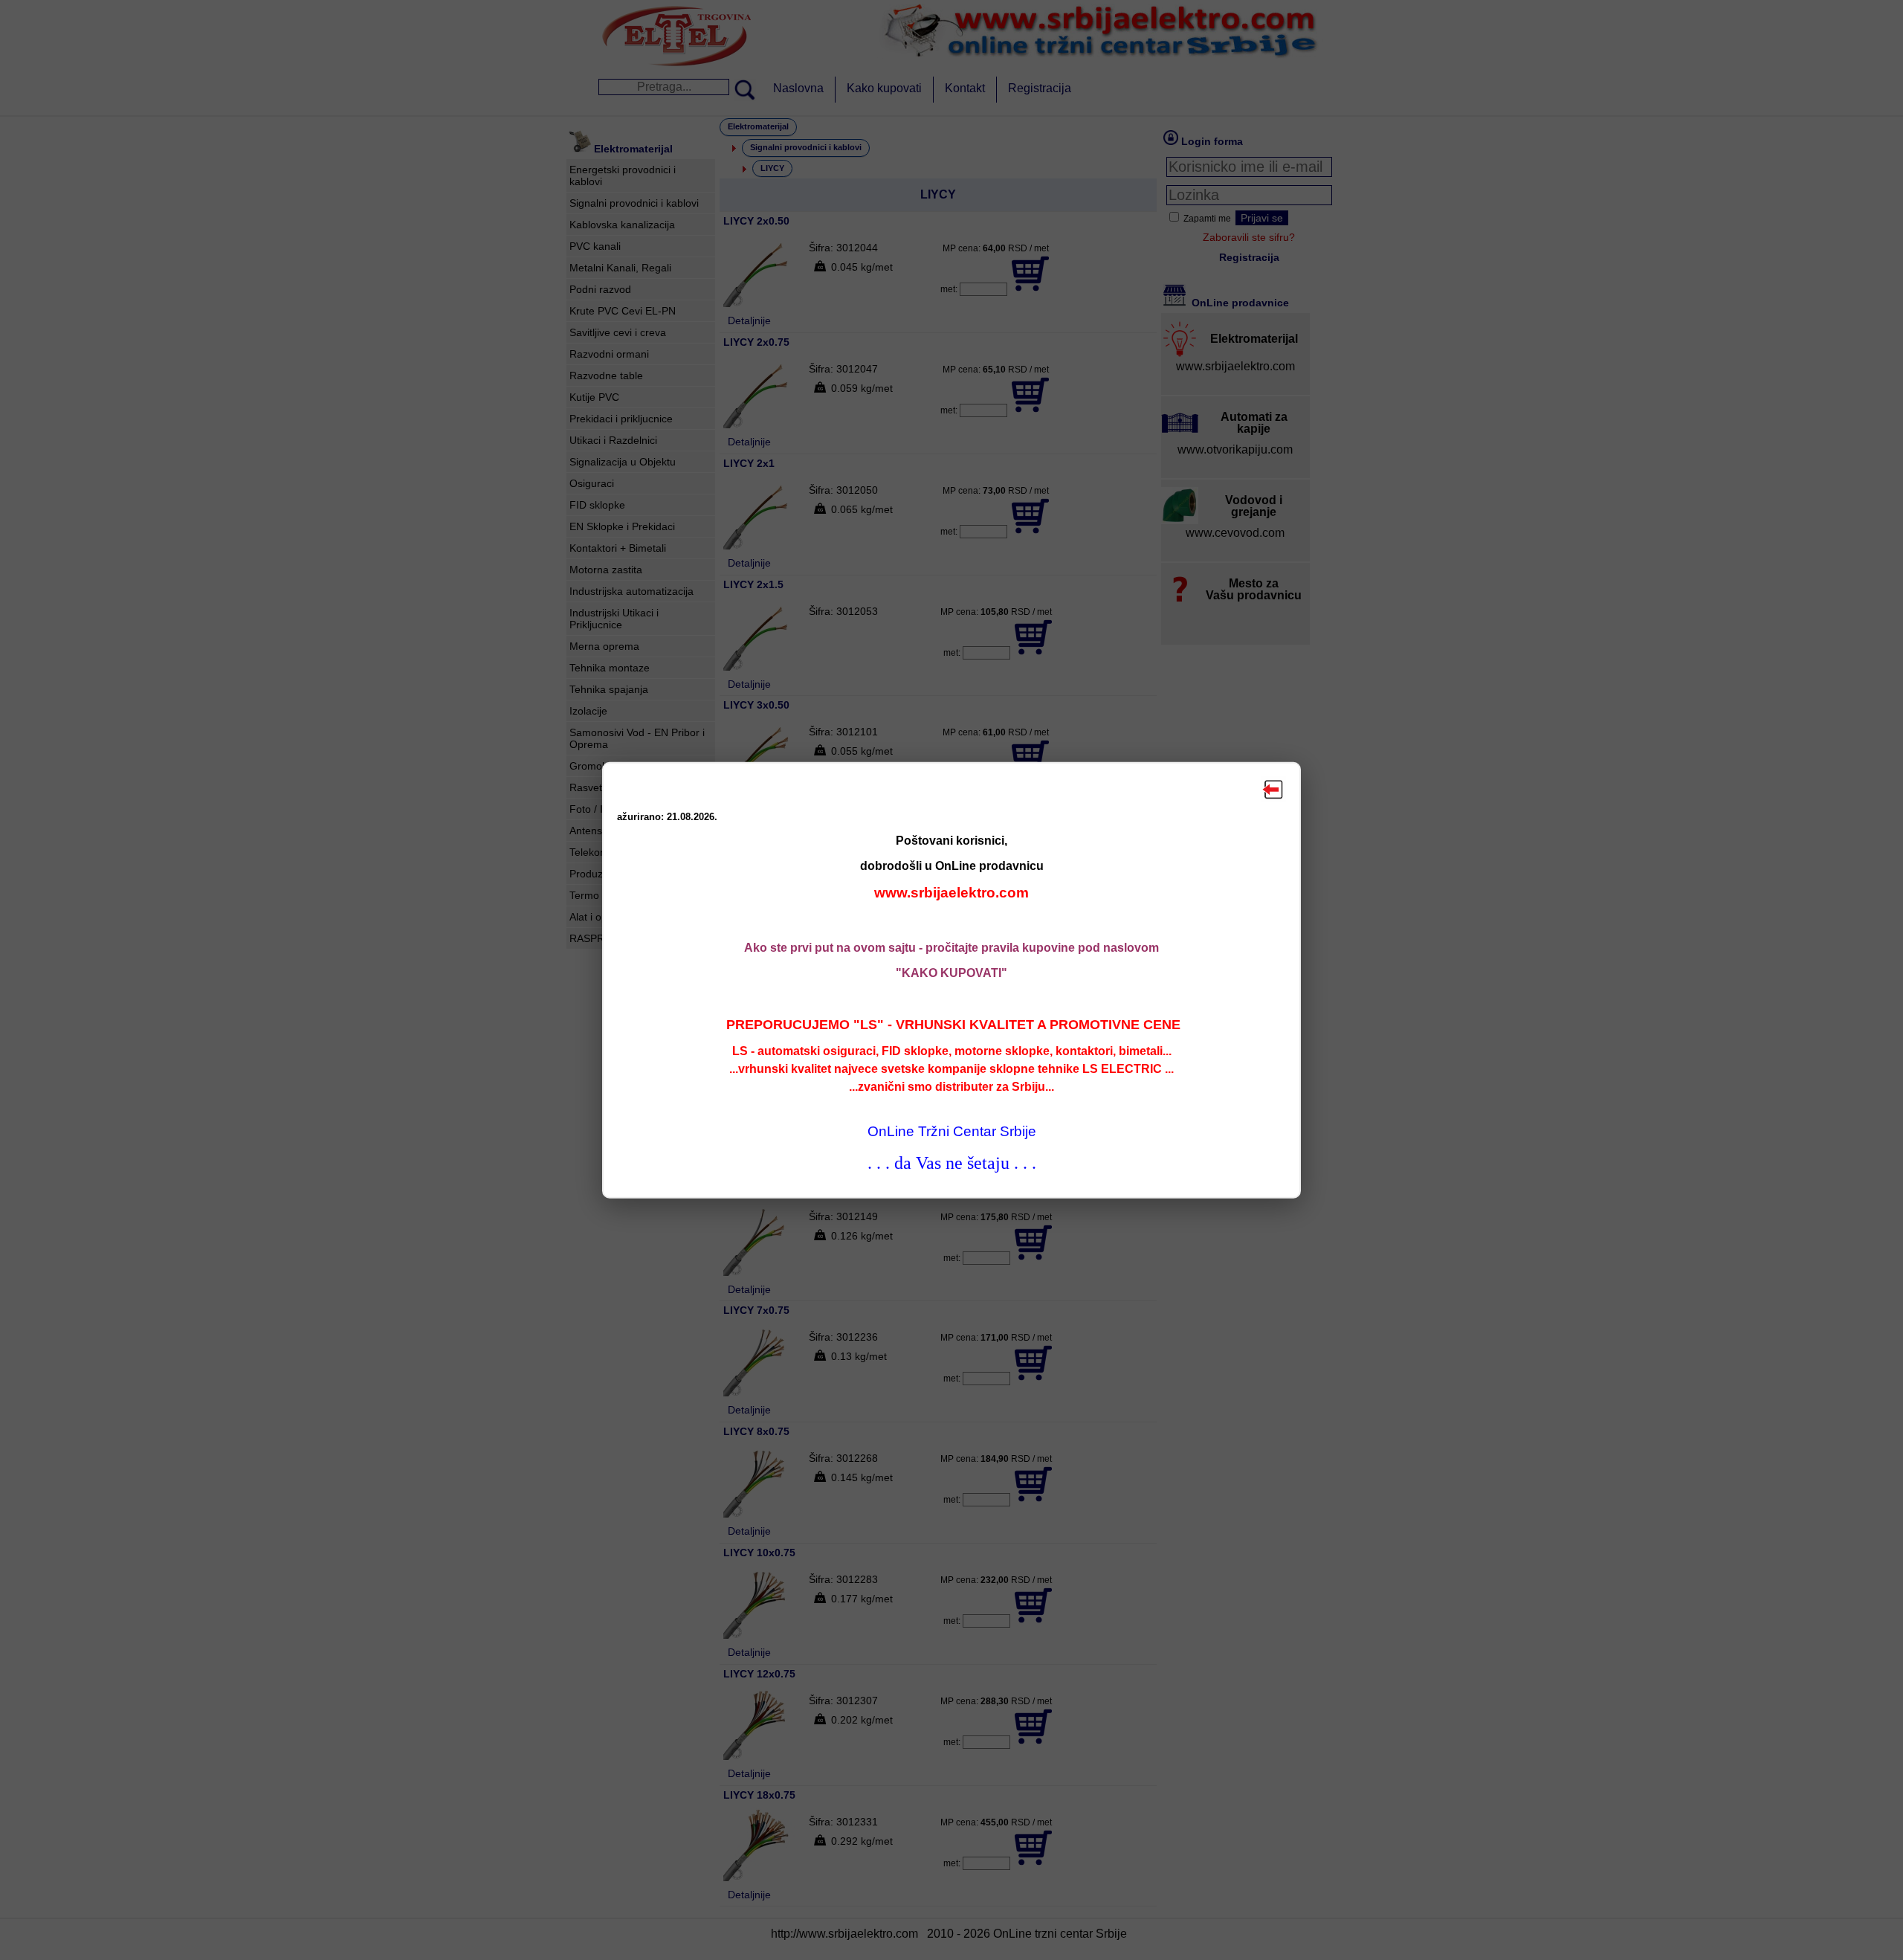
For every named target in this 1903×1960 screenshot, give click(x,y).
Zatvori (1273, 790)
